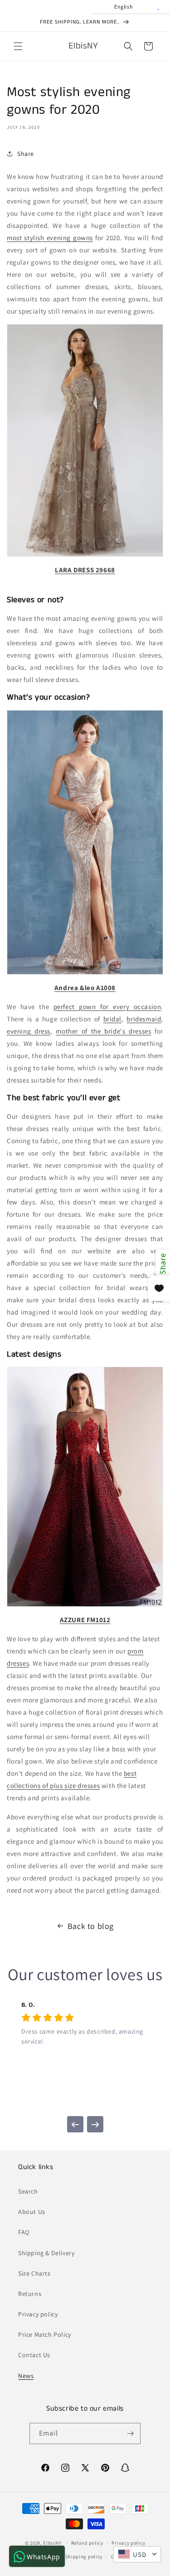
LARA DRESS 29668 (85, 570)
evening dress (29, 1031)
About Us (32, 2212)
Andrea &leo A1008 (85, 988)
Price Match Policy (45, 2334)
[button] (18, 46)
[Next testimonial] (95, 2124)
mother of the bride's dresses (103, 1031)
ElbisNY (52, 2542)
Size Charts (34, 2273)
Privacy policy (38, 2314)
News (26, 2376)
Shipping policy (84, 2557)
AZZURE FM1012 (85, 1620)
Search (28, 2191)
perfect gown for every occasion (107, 1007)
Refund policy (87, 2543)
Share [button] (26, 154)
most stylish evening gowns (50, 238)
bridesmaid (144, 1019)
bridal (113, 1019)
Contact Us (34, 2355)
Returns (30, 2294)
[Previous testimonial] (75, 2124)
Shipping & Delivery (46, 2253)
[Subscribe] (130, 2433)
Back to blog (91, 1926)
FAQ (24, 2232)
